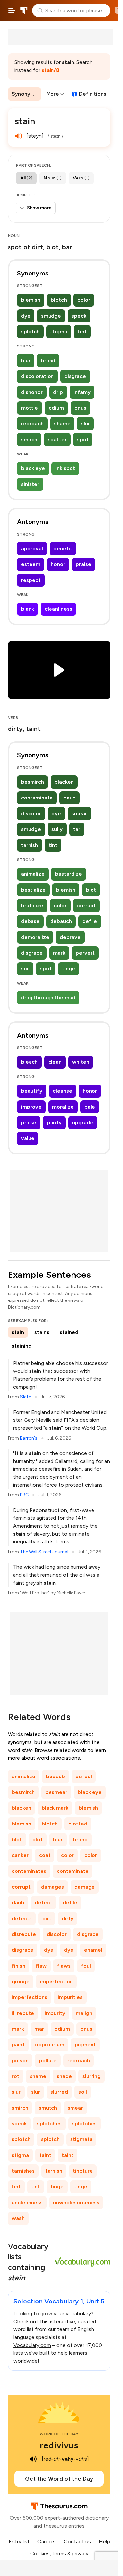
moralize (63, 1107)
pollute (48, 2060)
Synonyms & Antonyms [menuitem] (26, 94)
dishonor (32, 392)
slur (85, 424)
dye (26, 316)
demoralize (35, 937)
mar (39, 2029)
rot (16, 2076)
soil (25, 969)
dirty (68, 1918)
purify (54, 1122)
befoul (84, 1776)
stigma (59, 332)
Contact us (77, 2542)
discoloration (37, 376)
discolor (31, 813)
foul (86, 1966)
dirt (47, 1918)
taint (45, 2155)
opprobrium (50, 2045)
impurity (55, 2013)
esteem (31, 564)
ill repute (23, 2013)
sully (57, 829)
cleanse (62, 1091)
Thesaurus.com (24, 11)
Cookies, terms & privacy (59, 2553)
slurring (92, 2076)
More (53, 94)
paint (18, 2045)
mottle (30, 408)
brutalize (32, 906)
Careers (47, 2542)
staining (22, 1346)
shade (64, 2076)
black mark (55, 1808)
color (84, 300)
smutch (48, 2108)
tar (77, 829)
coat (45, 1855)
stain (18, 1332)
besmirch (32, 782)
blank (28, 609)
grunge (21, 1981)
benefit (63, 549)
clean (55, 1062)
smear (79, 813)
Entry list (19, 2542)
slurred (59, 2092)
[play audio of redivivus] (33, 2459)
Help (104, 2542)
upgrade (83, 1122)
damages (52, 1887)
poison (20, 2060)
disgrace (75, 376)
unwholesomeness (76, 2202)
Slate (25, 1397)
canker (20, 1855)
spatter (57, 439)
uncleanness (27, 2202)
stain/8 (51, 70)
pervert (85, 953)
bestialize (33, 890)
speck (79, 316)
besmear (56, 1792)
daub (70, 798)
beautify (32, 1091)
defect (43, 1903)
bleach (29, 1062)
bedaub (55, 1776)
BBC (24, 1495)
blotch (59, 300)
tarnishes (23, 2171)
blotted (78, 1824)
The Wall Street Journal (44, 1552)
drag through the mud (48, 998)
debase (30, 921)
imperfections (30, 1997)
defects (22, 1918)
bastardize (69, 874)
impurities (70, 1997)
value (28, 1138)
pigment (85, 2045)
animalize (33, 874)
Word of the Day (59, 2434)
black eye (33, 468)
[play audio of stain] (18, 136)
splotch (30, 332)
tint (82, 332)
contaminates (29, 1871)
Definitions (93, 94)
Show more (39, 208)
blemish (31, 300)
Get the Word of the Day (59, 2479)
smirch (29, 439)
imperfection (56, 1981)
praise (83, 564)
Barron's (29, 1438)
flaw (41, 1966)
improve (31, 1107)
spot (83, 439)
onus (80, 408)
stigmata (81, 2139)
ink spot (65, 468)
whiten (81, 1062)
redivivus (59, 2445)
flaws (64, 1966)
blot (91, 890)
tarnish (30, 845)
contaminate (37, 798)
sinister (30, 484)
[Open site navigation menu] (12, 11)
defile (90, 921)
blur (26, 360)
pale (90, 1107)
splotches (49, 2123)
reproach (32, 424)
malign (84, 2013)
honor (58, 564)
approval (32, 549)
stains (42, 1332)
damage (85, 1887)
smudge (51, 316)
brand (48, 360)
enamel (93, 1950)
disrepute (24, 1934)
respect (31, 580)
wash (18, 2218)
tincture (83, 2171)
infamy (82, 392)
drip (58, 392)
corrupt (86, 906)
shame (62, 424)
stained (69, 1332)
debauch (61, 921)
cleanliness (58, 609)
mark (59, 953)
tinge (69, 969)
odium (56, 408)
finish (19, 1966)
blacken (64, 782)
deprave (70, 937)
